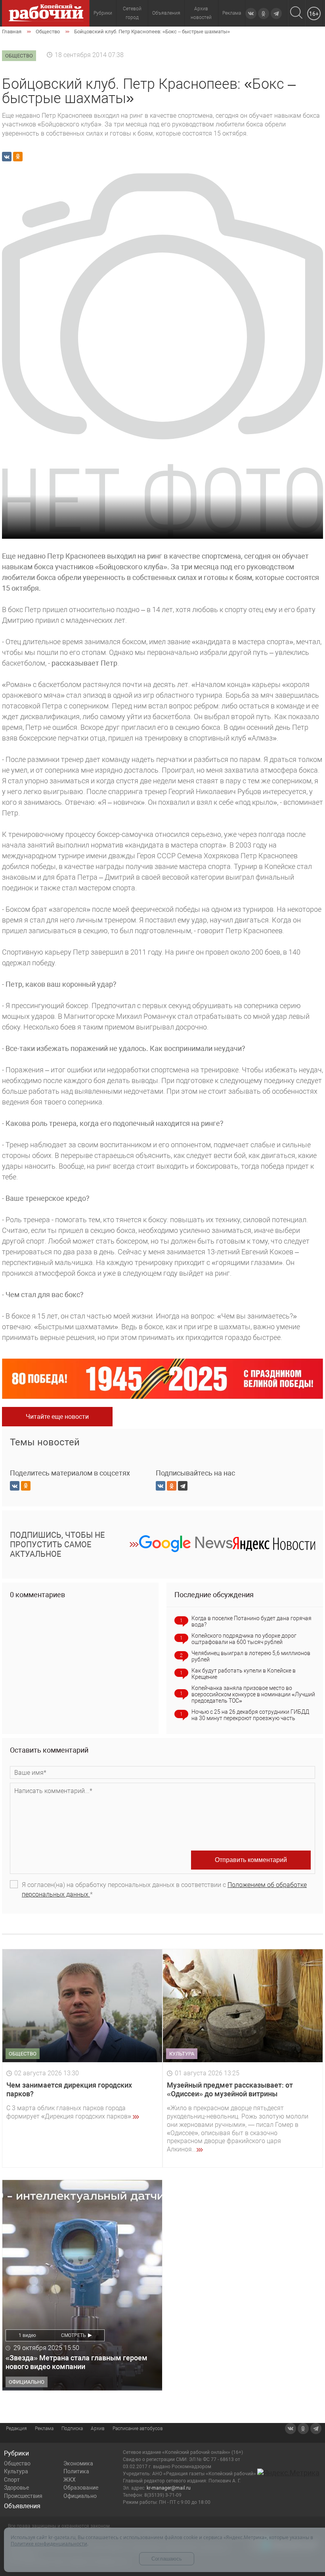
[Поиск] (296, 13)
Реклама (232, 13)
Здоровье (16, 2488)
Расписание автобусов (138, 2429)
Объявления (166, 13)
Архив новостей (201, 13)
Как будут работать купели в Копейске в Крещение (244, 1674)
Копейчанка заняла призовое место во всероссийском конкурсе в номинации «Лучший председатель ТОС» (253, 1694)
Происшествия (23, 2496)
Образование (81, 2488)
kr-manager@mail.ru (169, 2488)
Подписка (72, 2429)
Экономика (78, 2463)
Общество (17, 2463)
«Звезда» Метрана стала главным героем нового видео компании (76, 2362)
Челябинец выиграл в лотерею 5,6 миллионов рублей (251, 1656)
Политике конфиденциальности (49, 2544)
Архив (98, 2429)
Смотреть (74, 2335)
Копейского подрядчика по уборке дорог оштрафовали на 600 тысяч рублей (244, 1639)
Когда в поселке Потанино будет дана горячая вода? (251, 1621)
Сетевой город (132, 13)
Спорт (12, 2480)
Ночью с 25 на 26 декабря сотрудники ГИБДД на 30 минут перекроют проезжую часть (250, 1715)
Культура (16, 2471)
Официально (80, 2496)
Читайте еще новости (57, 1417)
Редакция (16, 2429)
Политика (76, 2471)
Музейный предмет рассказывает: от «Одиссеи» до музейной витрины (230, 2089)
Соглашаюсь (167, 2559)
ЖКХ (70, 2480)
